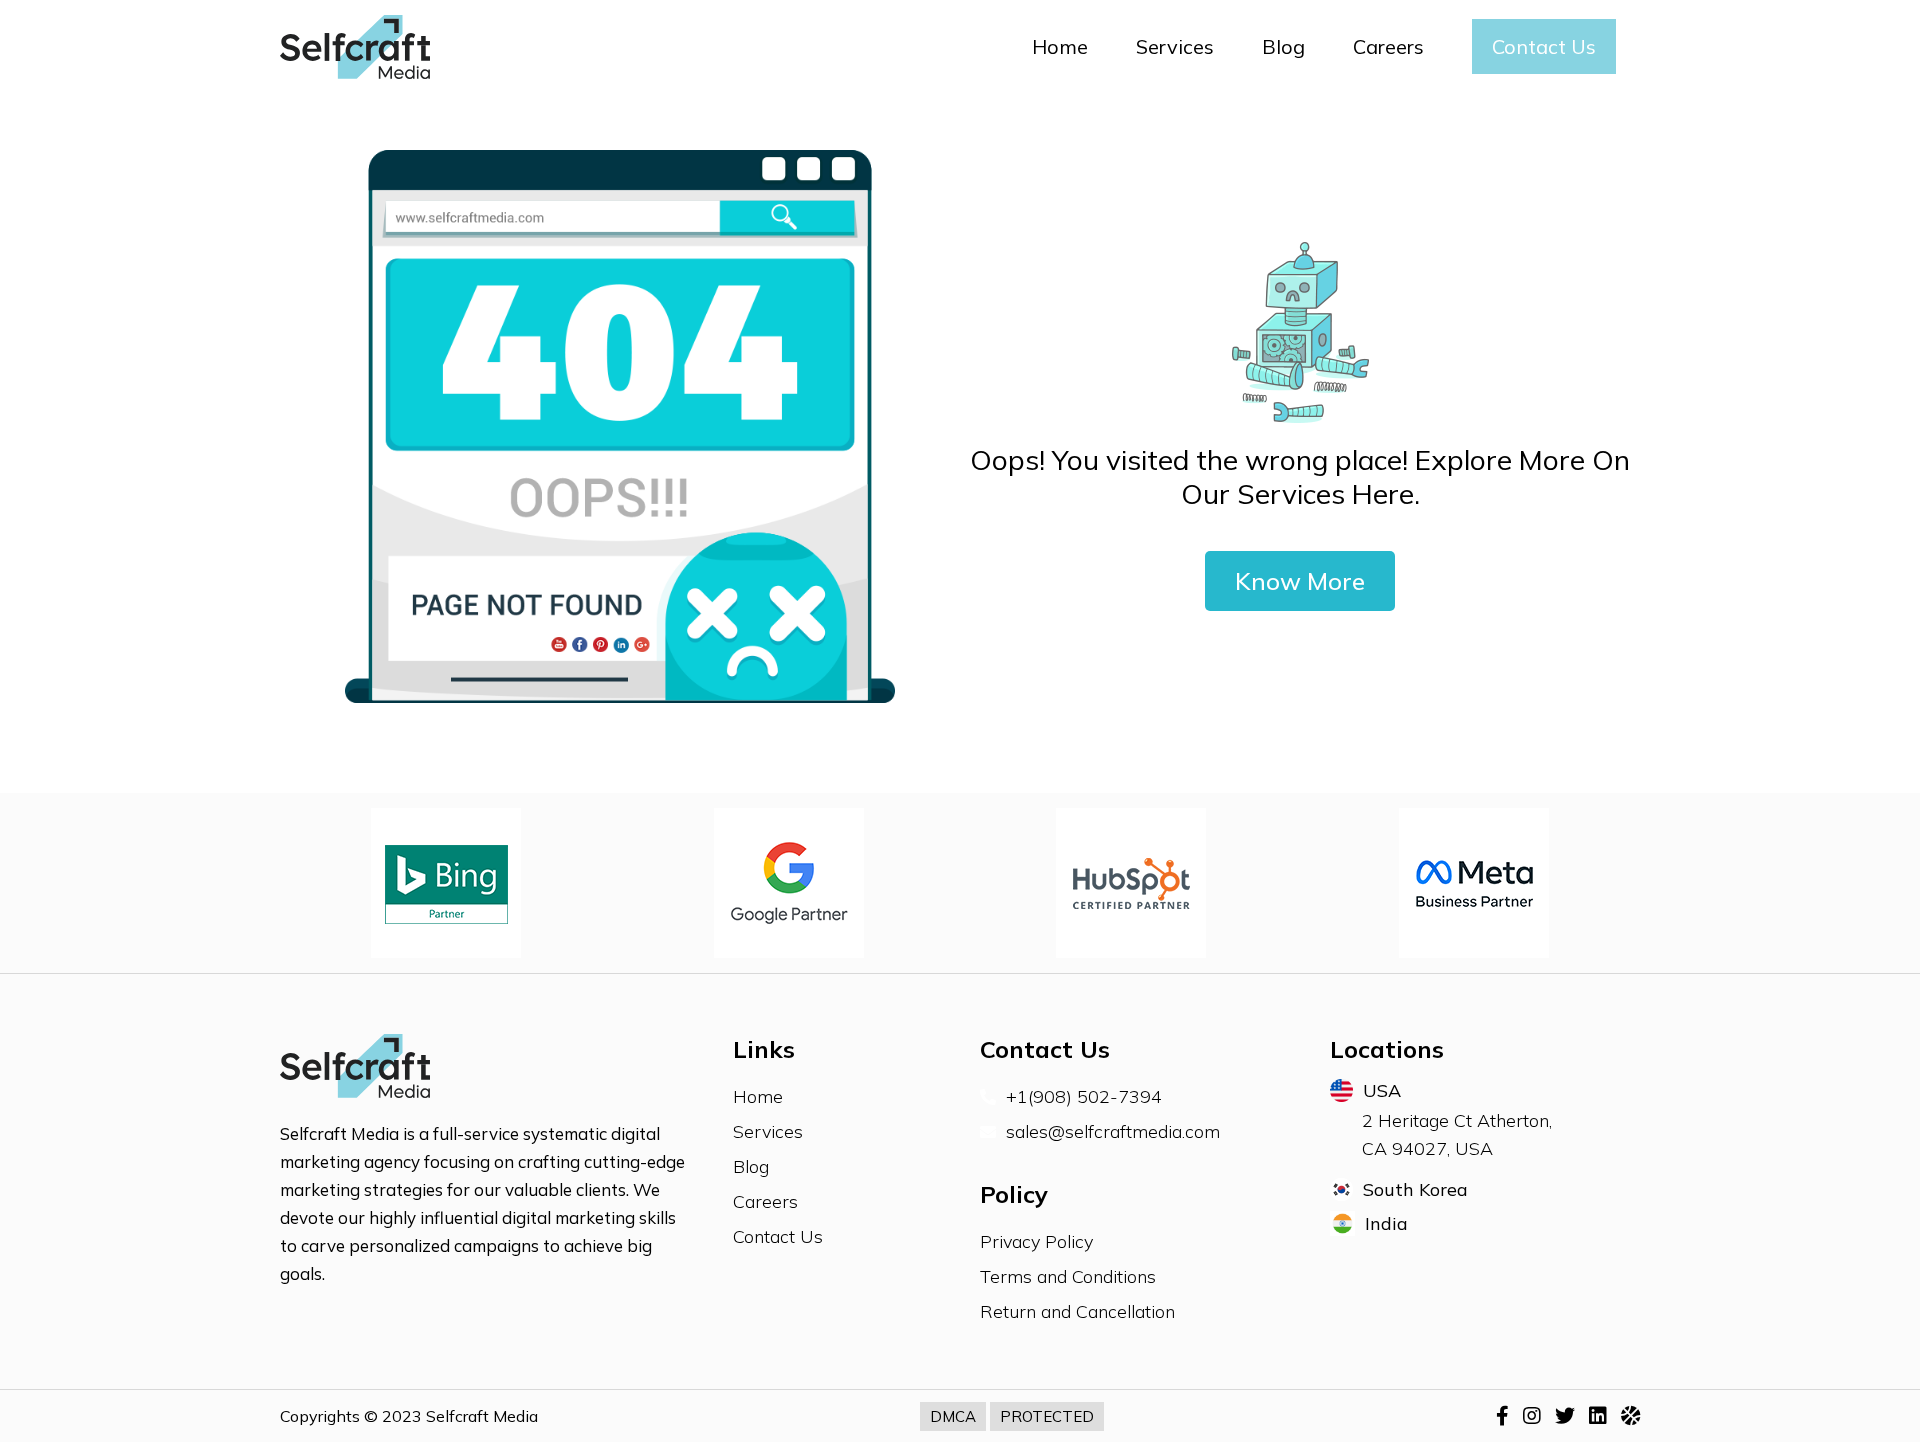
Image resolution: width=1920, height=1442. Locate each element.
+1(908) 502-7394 (1084, 1096)
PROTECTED (1047, 1416)
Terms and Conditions (1068, 1276)
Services (1175, 46)
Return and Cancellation (1077, 1311)
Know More (1300, 581)
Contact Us (1544, 46)
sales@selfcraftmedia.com (1113, 1131)
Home (1060, 46)
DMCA (953, 1416)
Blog (1283, 46)
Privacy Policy (1036, 1241)
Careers (1388, 46)
